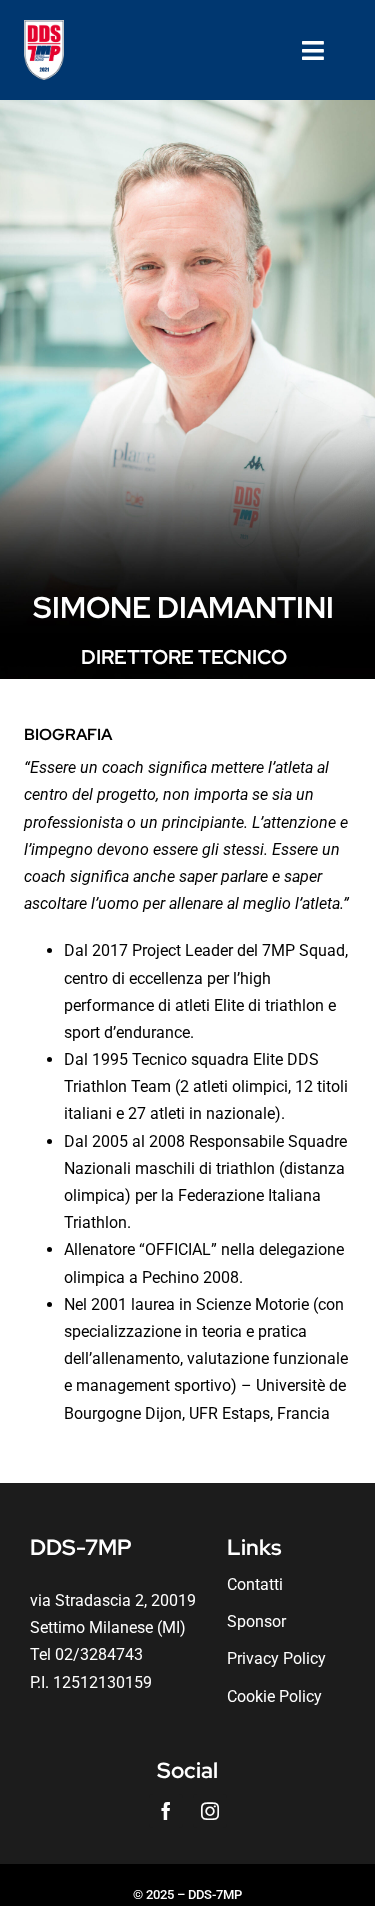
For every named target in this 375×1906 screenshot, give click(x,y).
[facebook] (166, 1811)
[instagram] (210, 1811)
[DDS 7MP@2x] (44, 27)
